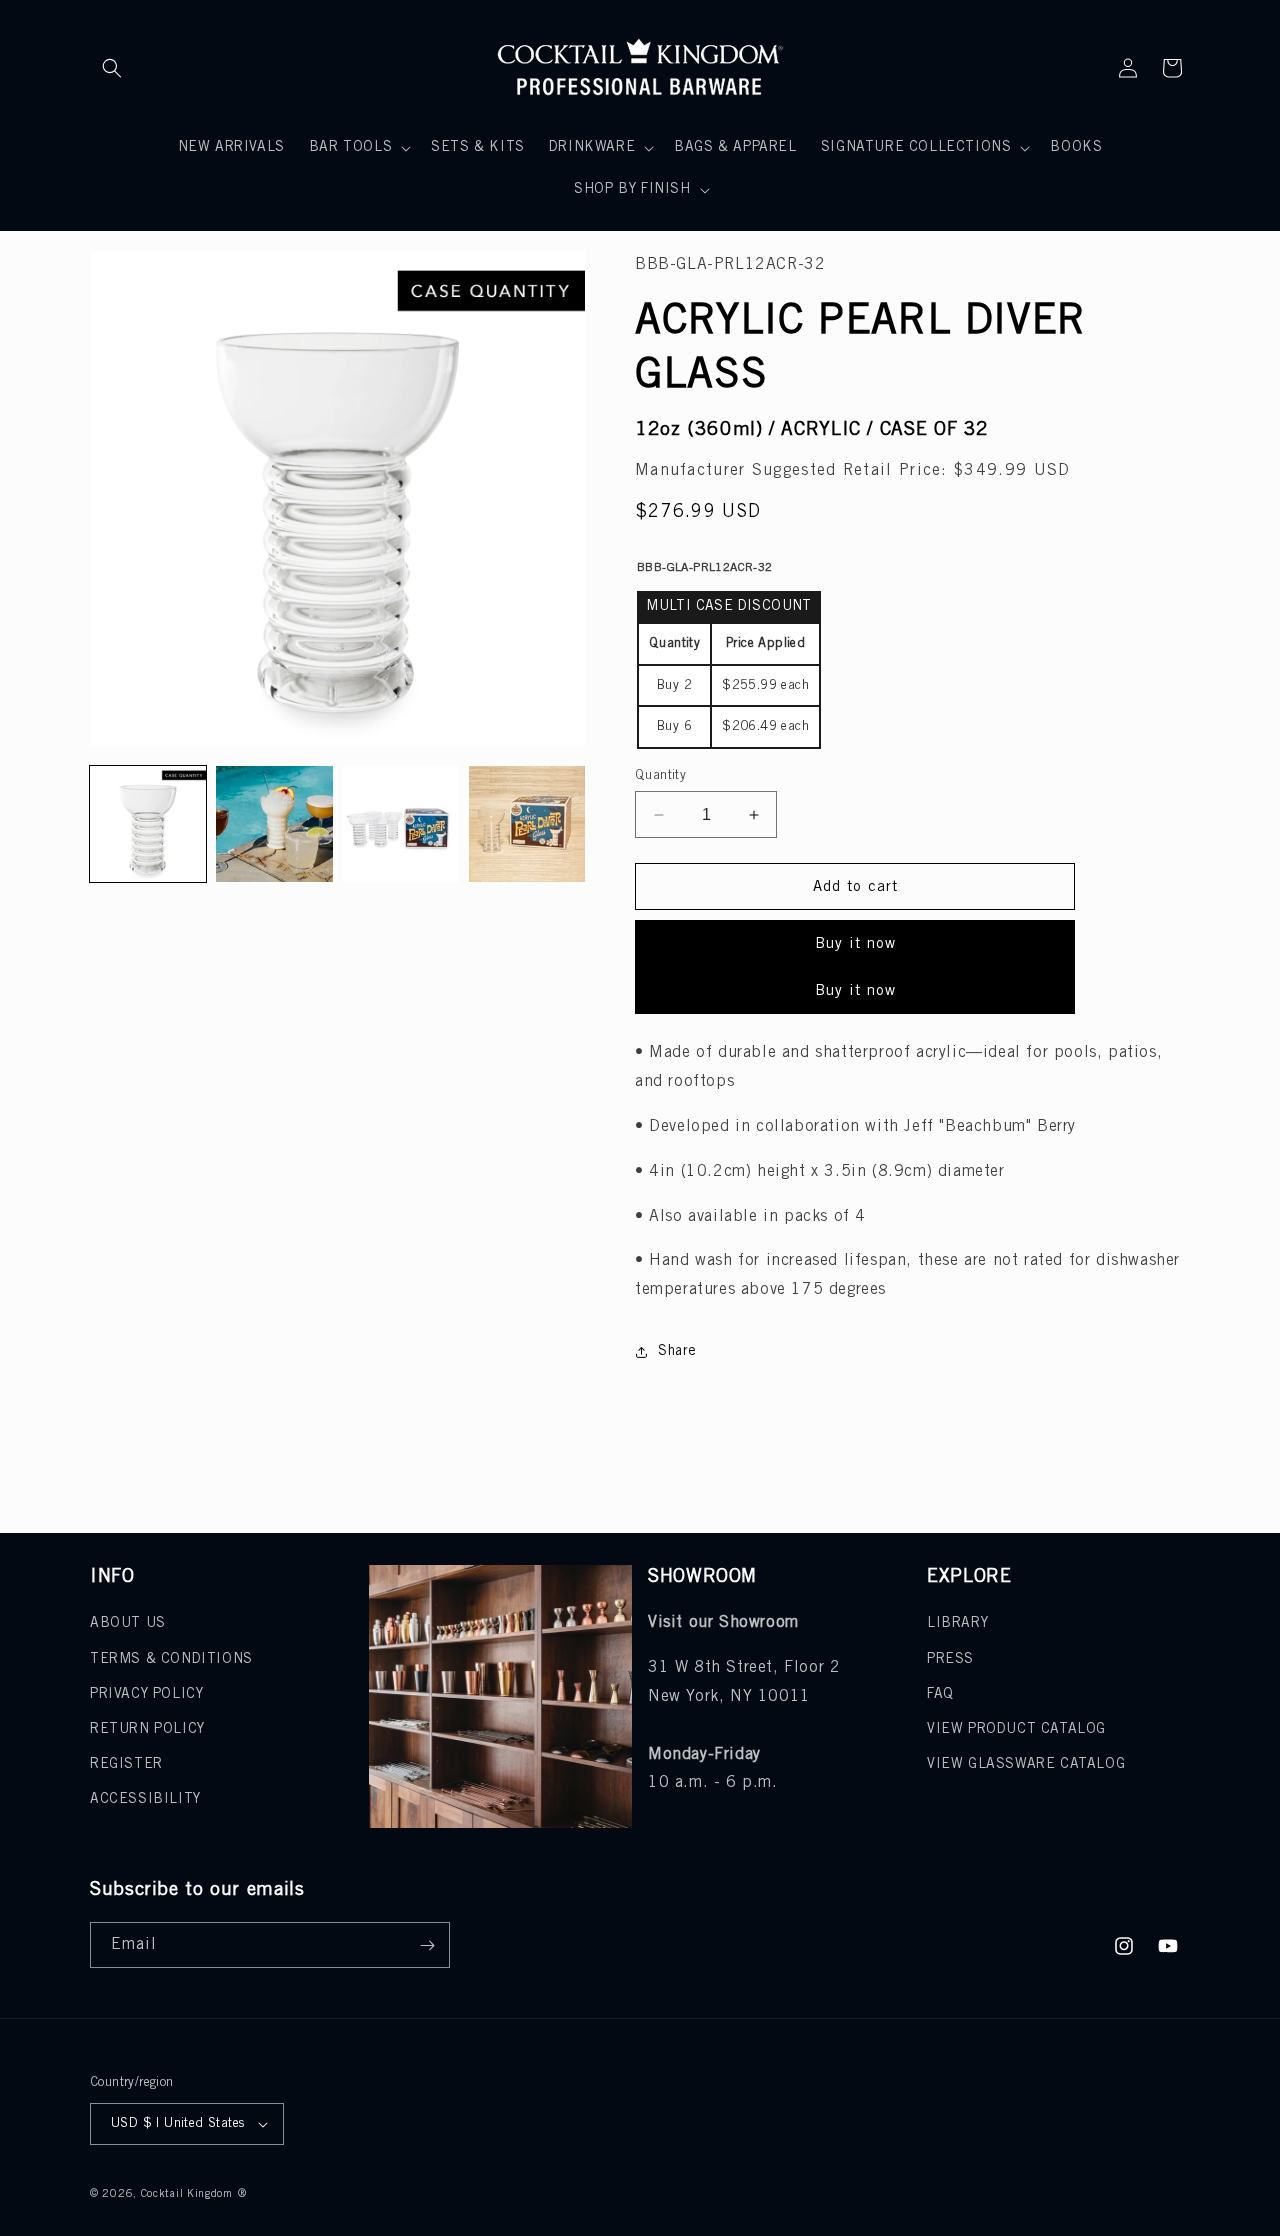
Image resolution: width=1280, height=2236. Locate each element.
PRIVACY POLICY (146, 1694)
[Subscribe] (427, 1945)
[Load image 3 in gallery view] (401, 824)
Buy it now (855, 944)
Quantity (660, 775)
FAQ (940, 1694)
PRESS (950, 1659)
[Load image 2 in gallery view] (274, 824)
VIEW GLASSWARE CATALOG (1026, 1764)
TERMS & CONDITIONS (171, 1659)
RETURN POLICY (147, 1729)
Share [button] (677, 1351)
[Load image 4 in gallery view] (527, 824)
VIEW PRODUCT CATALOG (1016, 1729)
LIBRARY (957, 1623)
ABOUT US (128, 1623)
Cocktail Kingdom (187, 2194)
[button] (112, 68)
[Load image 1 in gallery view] (148, 824)
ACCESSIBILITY (145, 1799)
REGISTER (126, 1764)
